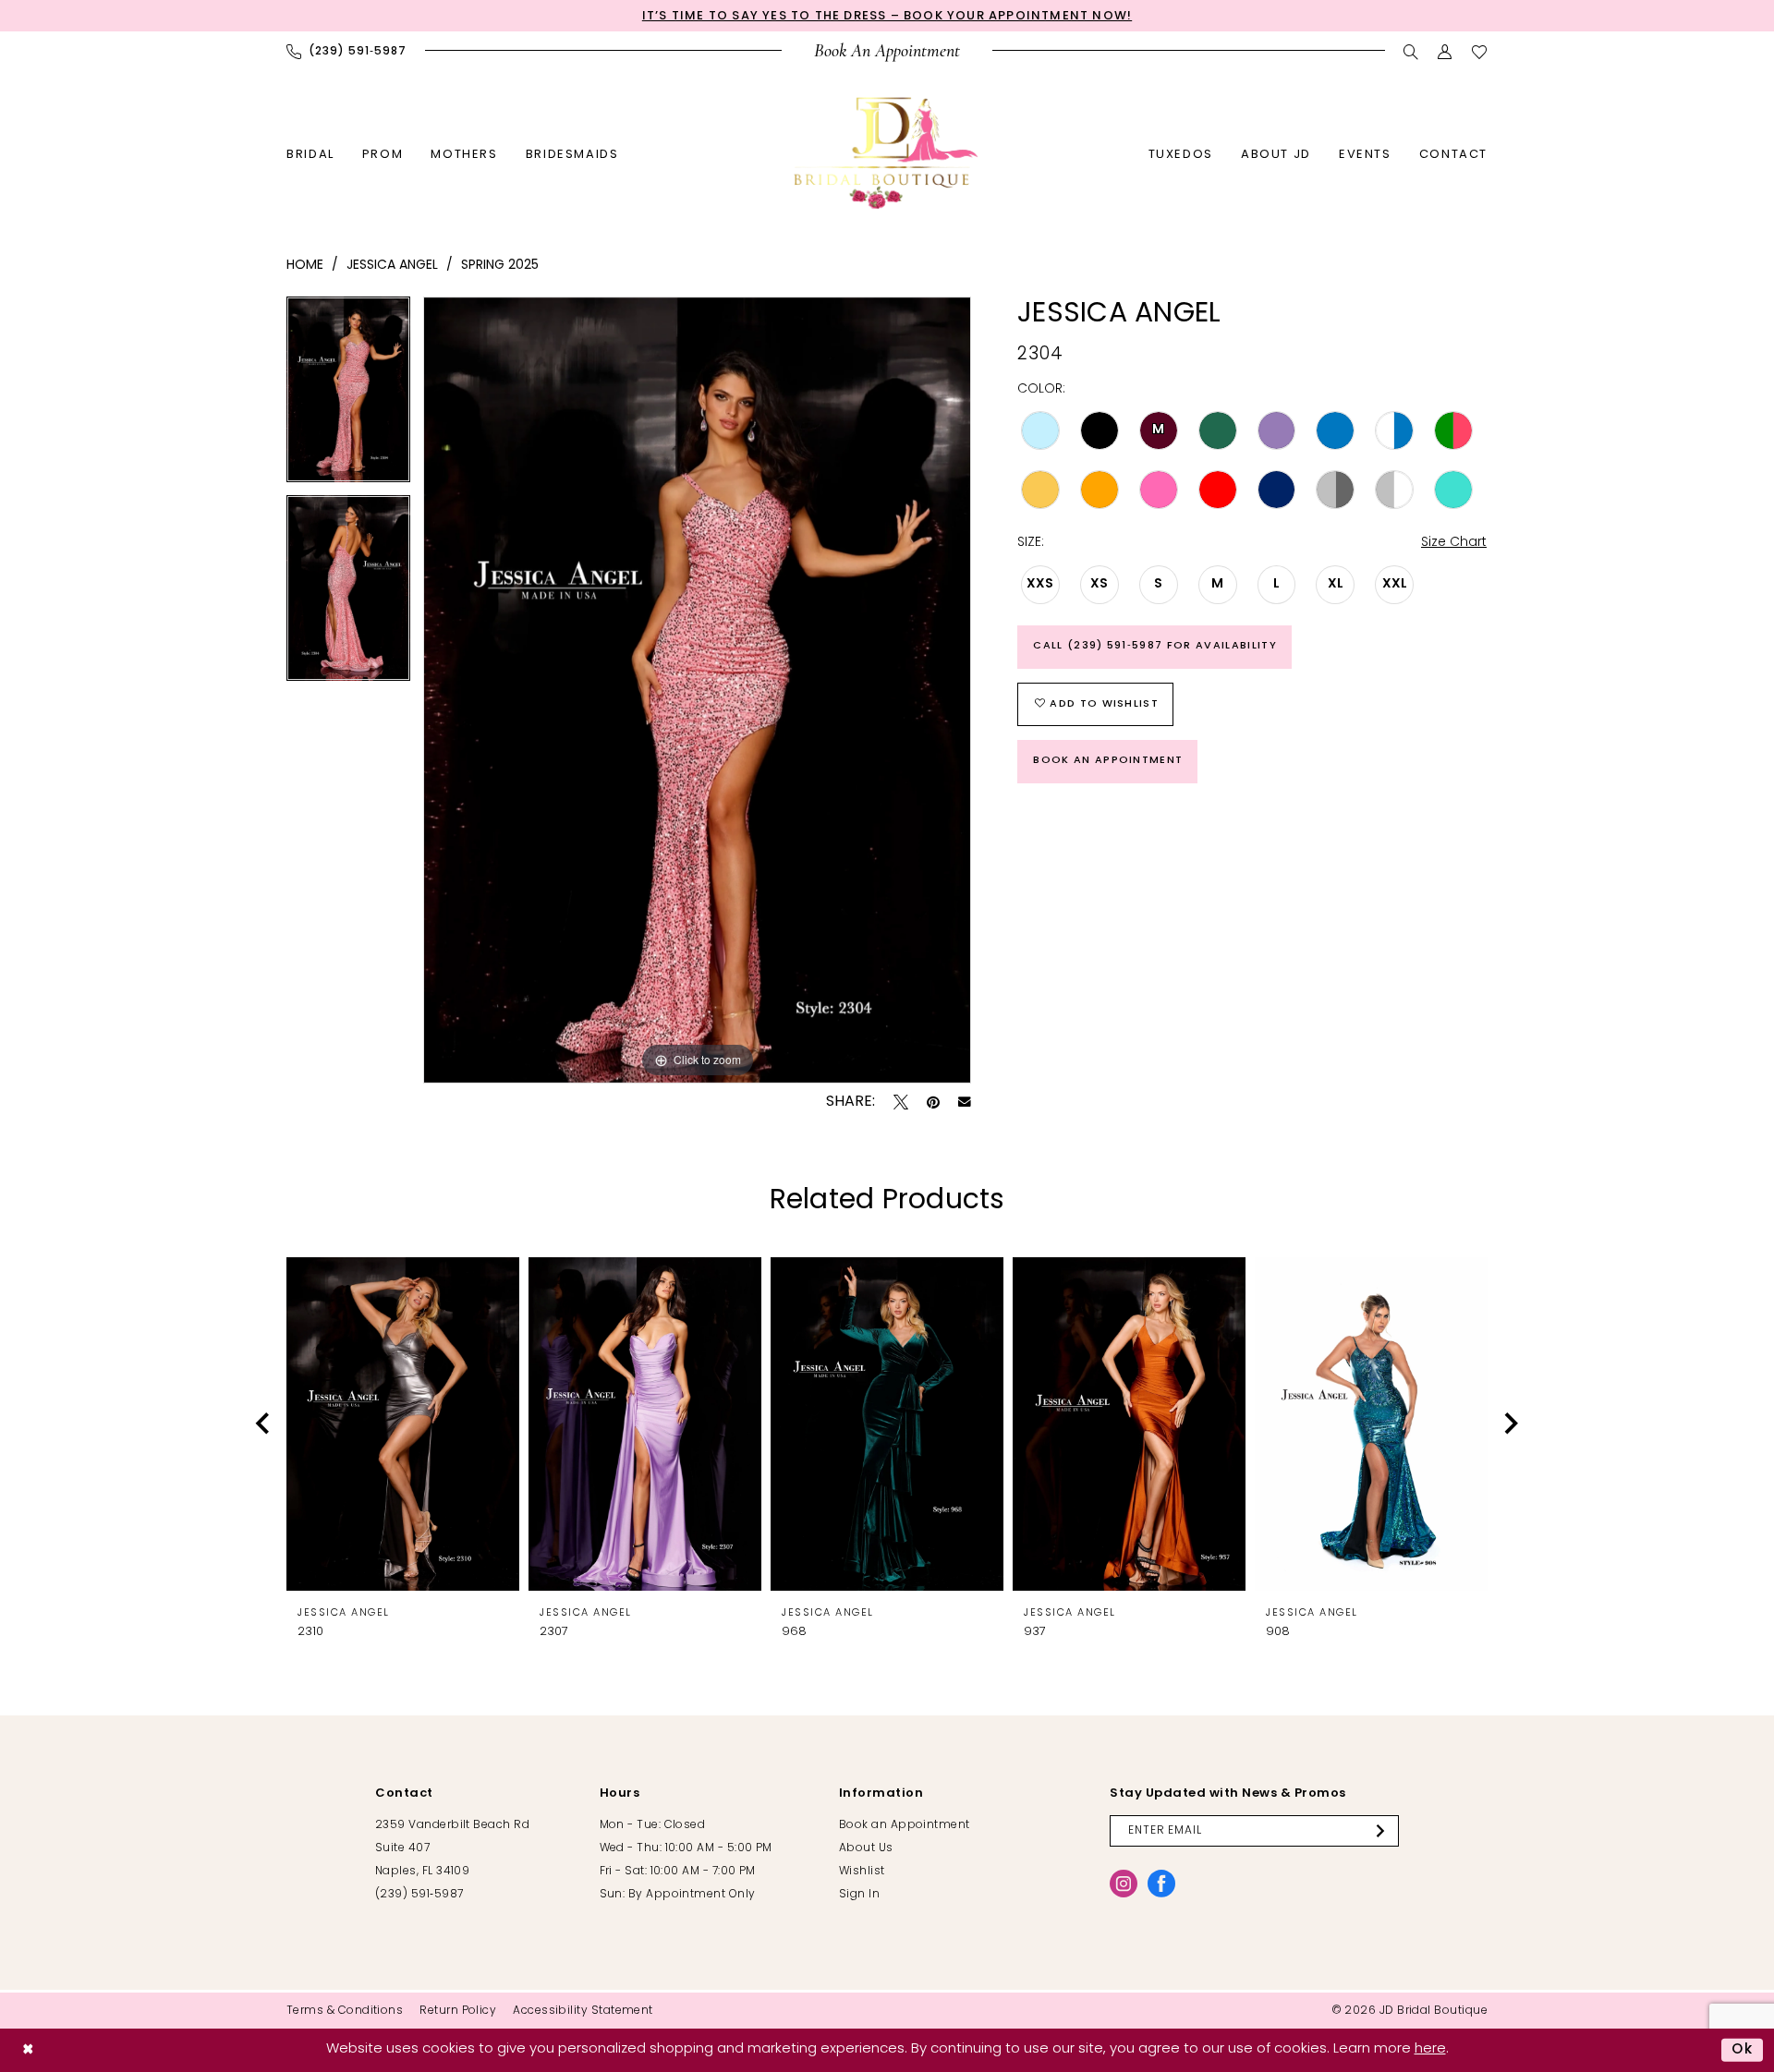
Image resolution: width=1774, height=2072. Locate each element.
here (1430, 2049)
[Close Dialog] (28, 2050)
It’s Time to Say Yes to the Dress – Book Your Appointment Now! (887, 16)
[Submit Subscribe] (1384, 1831)
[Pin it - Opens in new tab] (933, 1102)
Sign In (859, 1895)
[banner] (887, 153)
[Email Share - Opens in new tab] (965, 1102)
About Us (866, 1848)
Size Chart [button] (1454, 543)
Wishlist (862, 1872)
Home (305, 266)
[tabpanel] (348, 396)
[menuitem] (346, 52)
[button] (1446, 52)
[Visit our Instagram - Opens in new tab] (1124, 1884)
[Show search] (1411, 52)
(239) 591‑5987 (419, 1895)
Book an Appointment (1108, 761)
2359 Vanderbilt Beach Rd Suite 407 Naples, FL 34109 (452, 1848)
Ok (1743, 2050)
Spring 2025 (500, 266)
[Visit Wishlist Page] (1480, 52)
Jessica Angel (392, 266)
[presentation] (403, 1424)
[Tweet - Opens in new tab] (901, 1102)
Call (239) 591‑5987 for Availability (1155, 646)
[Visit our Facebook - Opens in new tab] (1161, 1884)
